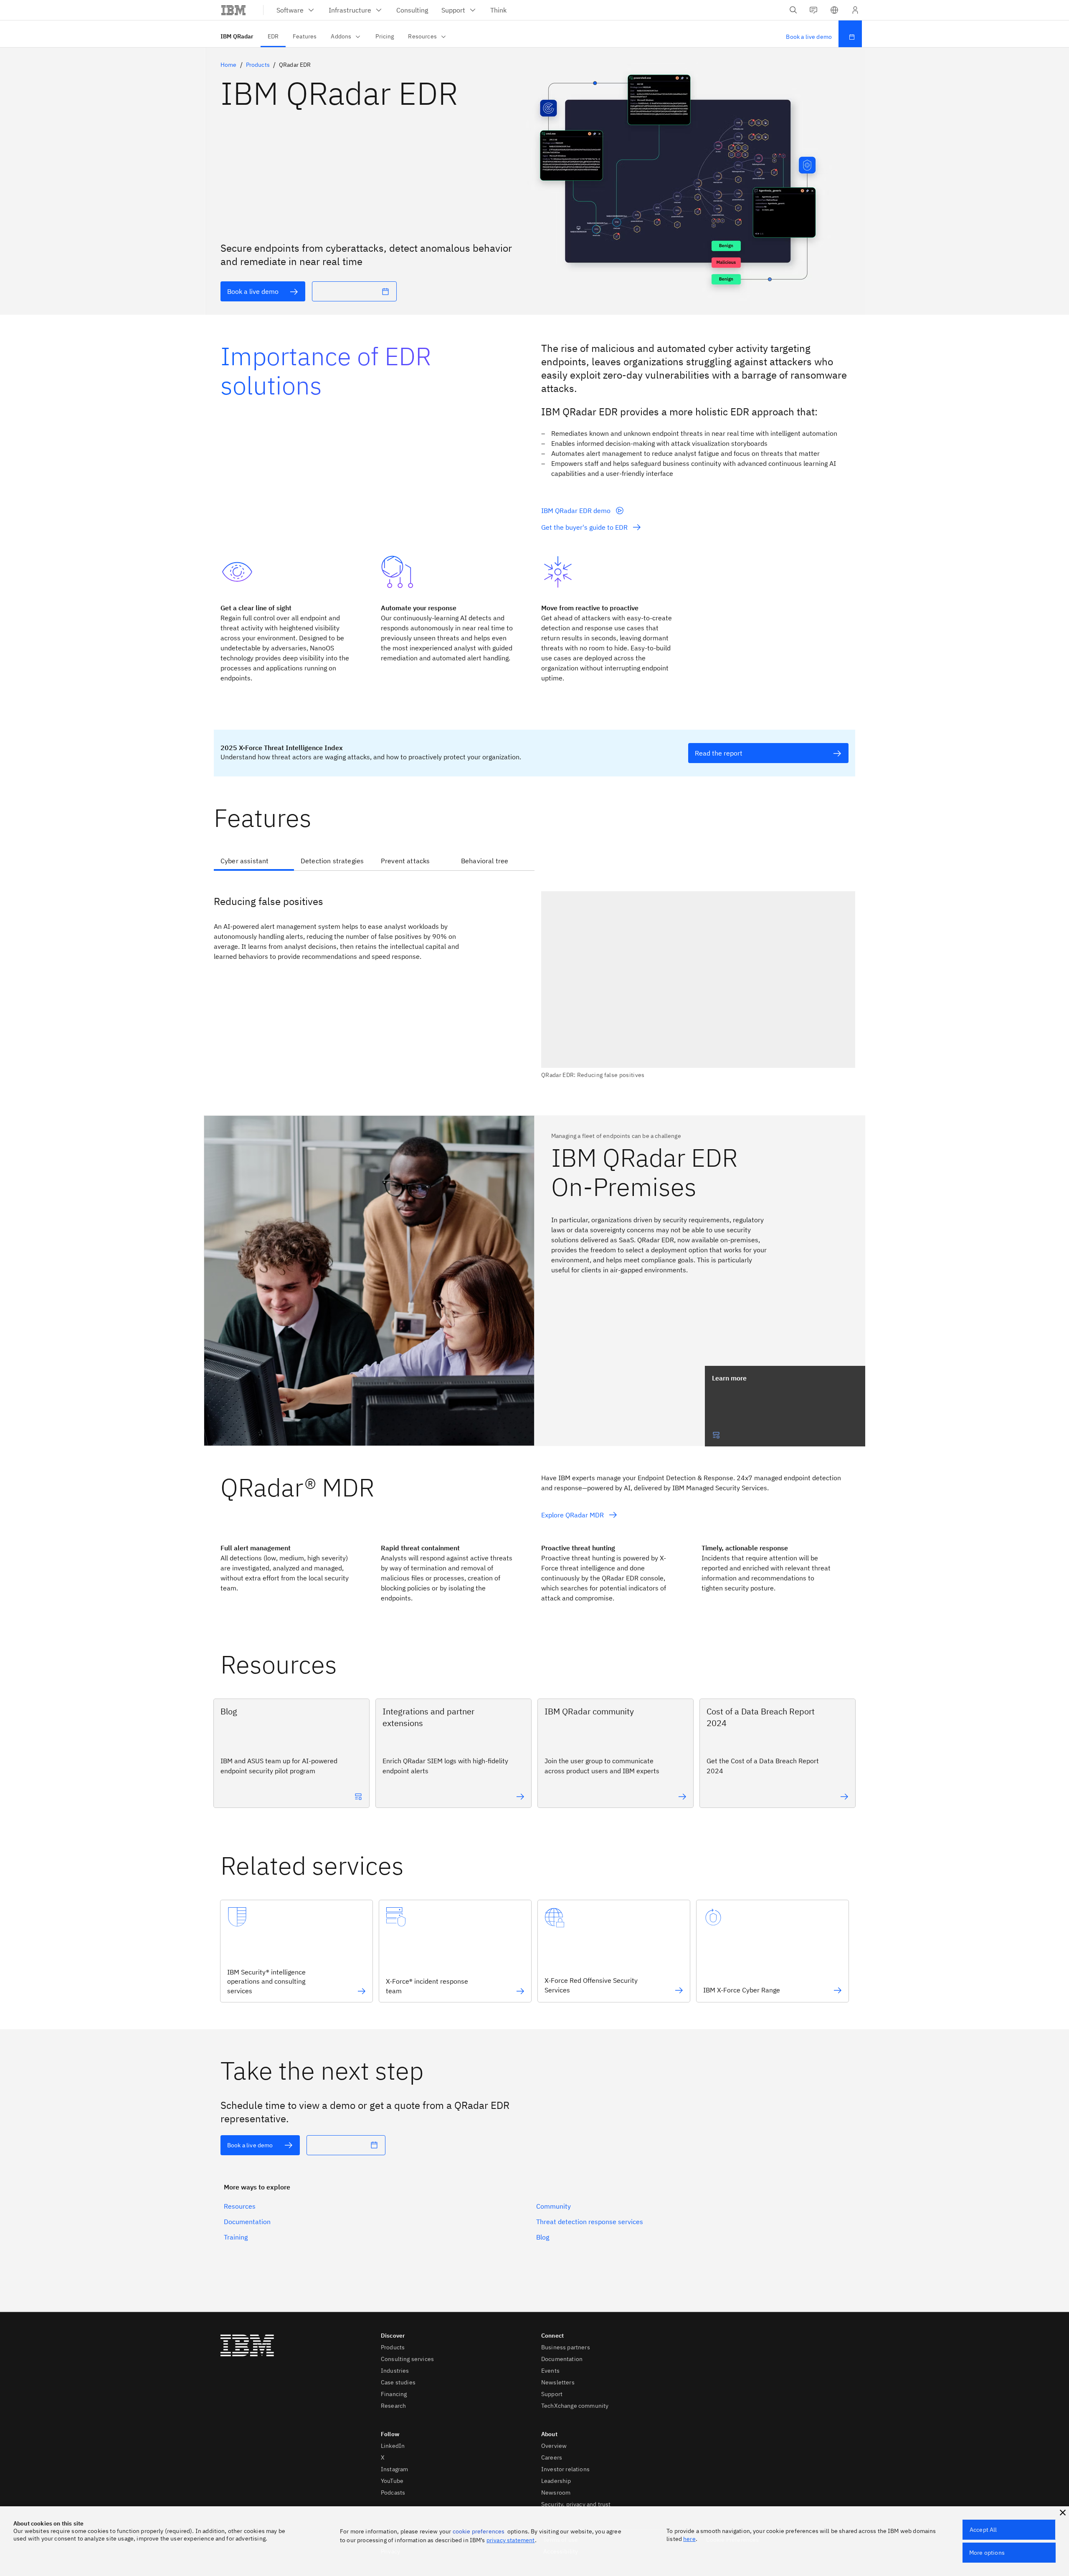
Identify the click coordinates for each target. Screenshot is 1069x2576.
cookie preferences (479, 2531)
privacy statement (511, 2540)
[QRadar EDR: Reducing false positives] (698, 985)
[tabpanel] (534, 980)
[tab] (254, 862)
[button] (834, 10)
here (689, 2539)
